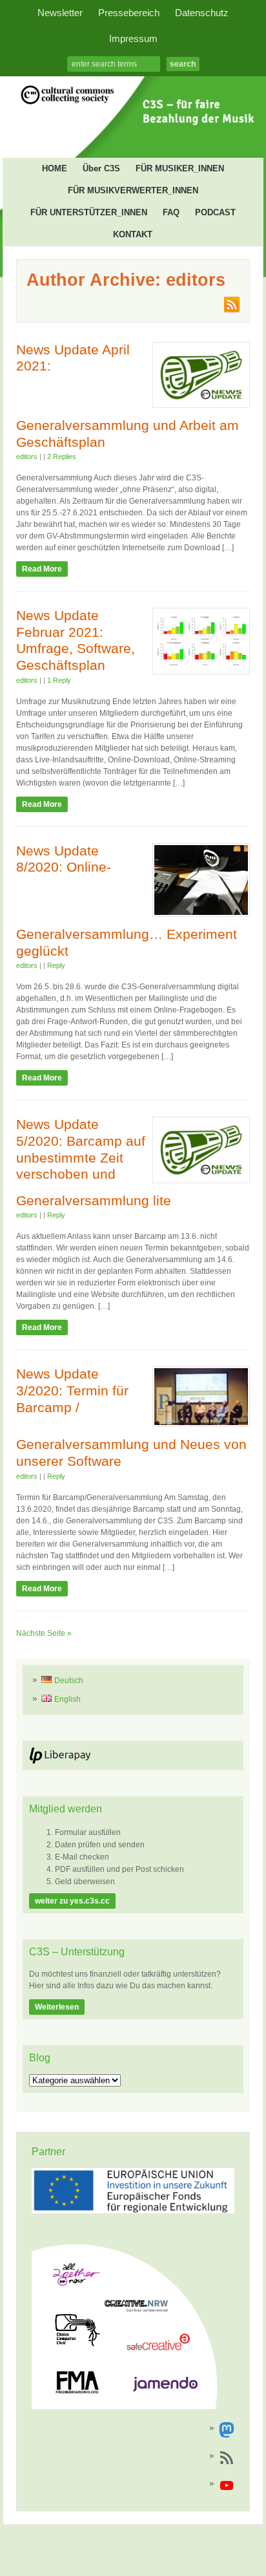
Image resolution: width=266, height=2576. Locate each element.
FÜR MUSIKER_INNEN (180, 168)
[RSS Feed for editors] (231, 310)
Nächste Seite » (44, 1633)
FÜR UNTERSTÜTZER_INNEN (89, 212)
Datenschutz (202, 13)
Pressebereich (129, 13)
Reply (56, 965)
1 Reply (59, 680)
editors (27, 456)
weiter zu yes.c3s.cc (72, 1901)
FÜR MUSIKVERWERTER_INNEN (133, 190)
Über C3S (101, 168)
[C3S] (133, 129)
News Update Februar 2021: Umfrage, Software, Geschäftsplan (76, 640)
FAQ (171, 212)
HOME (55, 168)
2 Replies (62, 456)
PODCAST (215, 212)
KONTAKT (133, 234)
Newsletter (60, 13)
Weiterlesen (57, 2007)
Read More (42, 569)
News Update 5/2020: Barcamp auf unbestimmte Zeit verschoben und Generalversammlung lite (94, 1162)
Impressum (133, 39)
